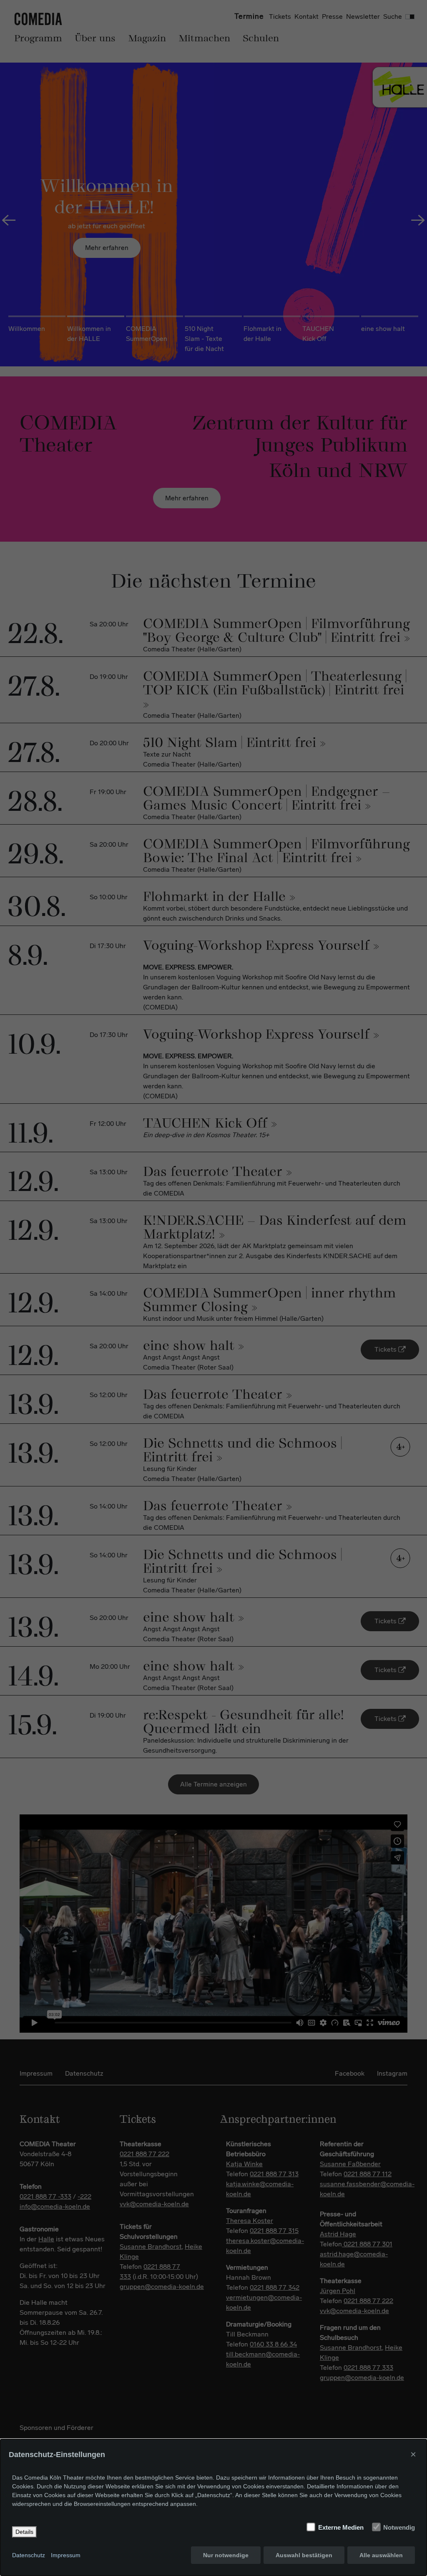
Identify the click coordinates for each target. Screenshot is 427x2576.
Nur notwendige (226, 2555)
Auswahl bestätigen (304, 2555)
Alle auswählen (381, 2555)
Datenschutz (29, 2555)
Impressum (66, 2555)
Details (24, 2532)
